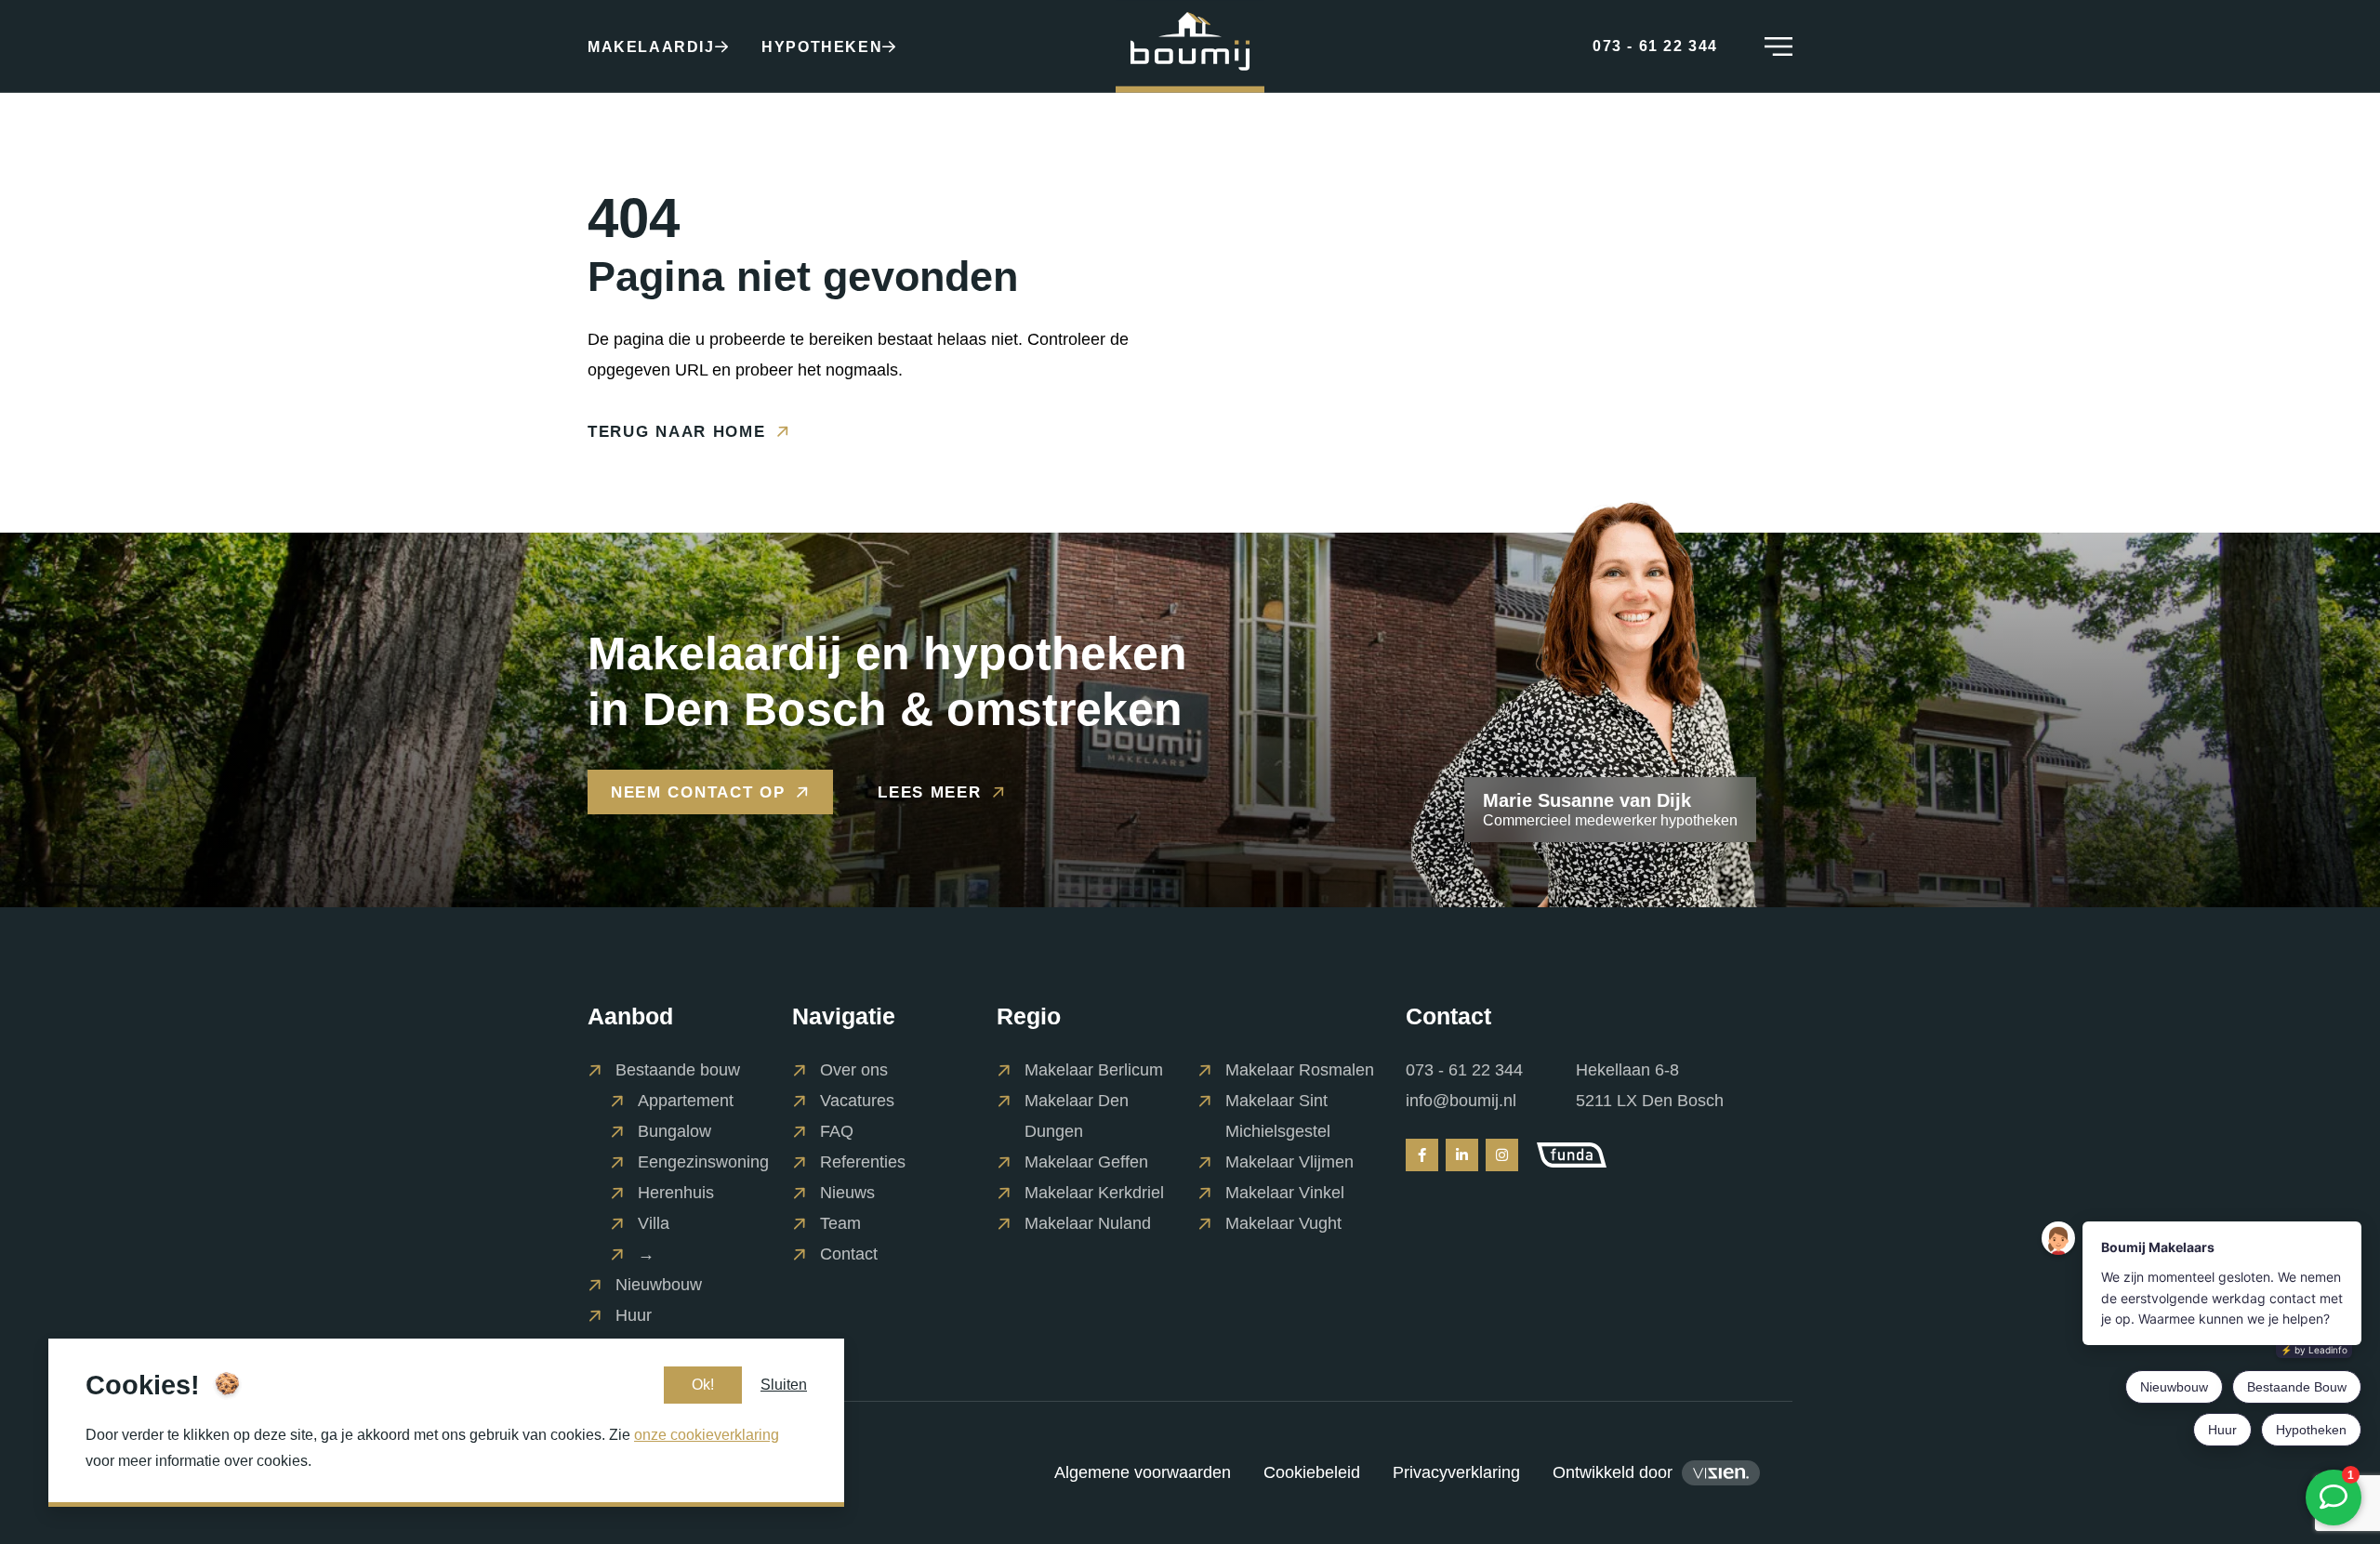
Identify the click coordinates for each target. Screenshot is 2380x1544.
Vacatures (857, 1101)
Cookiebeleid (1312, 1472)
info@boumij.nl (1461, 1101)
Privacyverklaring (1456, 1472)
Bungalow (674, 1131)
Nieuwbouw (659, 1285)
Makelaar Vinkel (1285, 1193)
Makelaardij (651, 47)
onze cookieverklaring (707, 1435)
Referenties (863, 1162)
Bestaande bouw (678, 1070)
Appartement (686, 1101)
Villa (654, 1223)
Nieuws (847, 1193)
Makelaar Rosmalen (1300, 1070)
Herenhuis (676, 1193)
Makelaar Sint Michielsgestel (1278, 1116)
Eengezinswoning (703, 1162)
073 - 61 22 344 (1464, 1070)
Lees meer (929, 792)
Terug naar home (677, 431)
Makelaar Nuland (1088, 1223)
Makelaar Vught (1283, 1223)
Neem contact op (698, 792)
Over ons (854, 1070)
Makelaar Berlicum (1094, 1070)
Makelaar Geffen (1086, 1162)
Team (840, 1223)
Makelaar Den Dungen (1077, 1116)
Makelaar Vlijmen (1289, 1162)
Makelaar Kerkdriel (1094, 1193)
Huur (634, 1315)
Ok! (703, 1385)
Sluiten (784, 1385)
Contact (849, 1254)
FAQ (837, 1131)
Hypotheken (822, 47)
